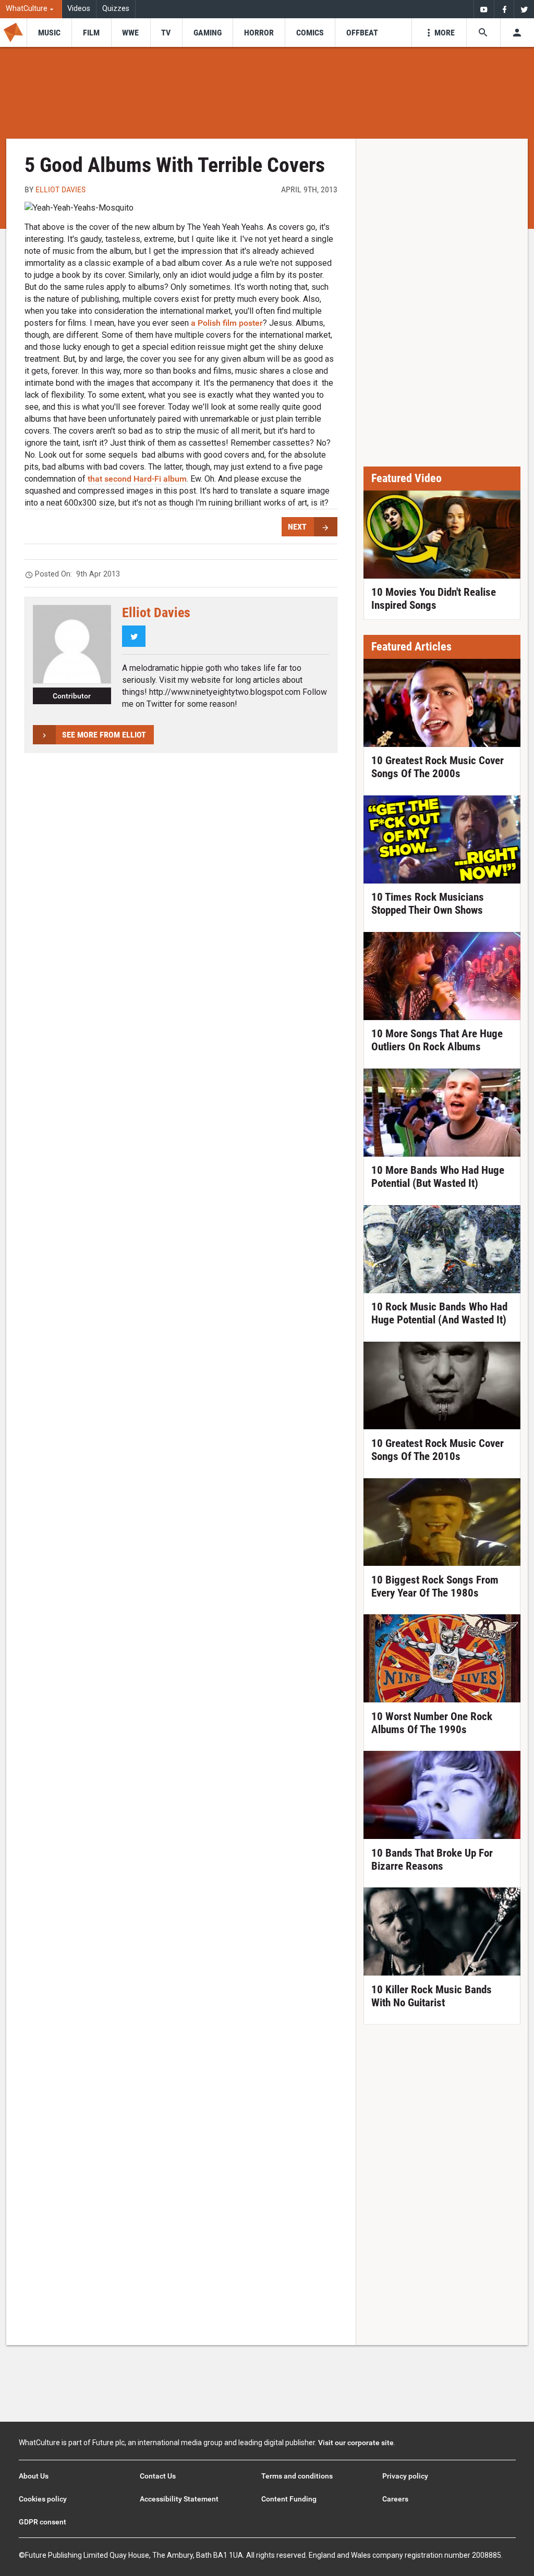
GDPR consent (43, 2522)
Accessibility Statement (179, 2499)
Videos (79, 9)
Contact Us (158, 2476)
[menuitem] (31, 9)
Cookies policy (43, 2499)
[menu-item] (49, 33)
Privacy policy (405, 2476)
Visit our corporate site (356, 2443)
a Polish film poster (227, 323)
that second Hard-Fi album (137, 479)
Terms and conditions (297, 2476)
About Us (34, 2476)
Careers (395, 2499)
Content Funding (289, 2499)
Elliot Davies (60, 189)
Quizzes (116, 9)
